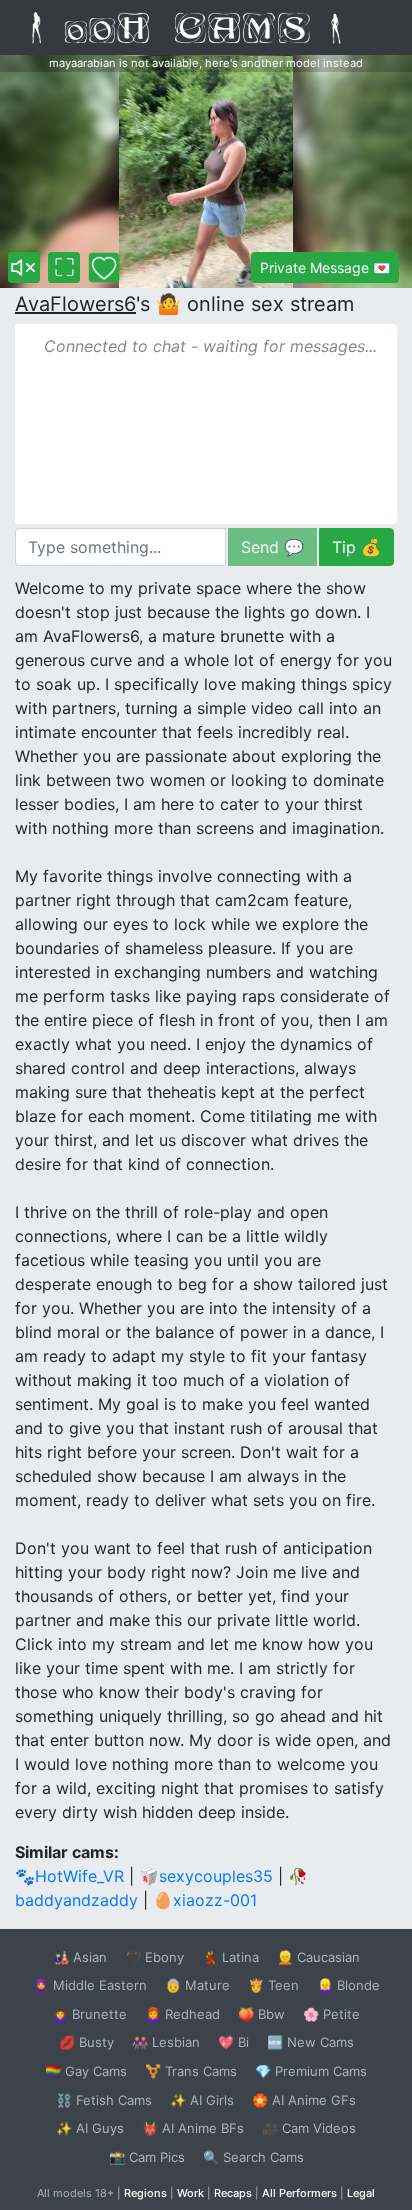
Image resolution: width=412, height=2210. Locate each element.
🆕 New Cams (310, 2042)
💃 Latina (230, 1957)
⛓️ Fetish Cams (104, 2100)
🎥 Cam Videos (309, 2128)
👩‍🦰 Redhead (182, 2014)
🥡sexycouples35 (206, 1876)
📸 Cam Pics (147, 2157)
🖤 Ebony (154, 1957)
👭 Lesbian (166, 2042)
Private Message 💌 (325, 267)
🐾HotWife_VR (69, 1876)
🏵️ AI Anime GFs (304, 2100)
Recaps (233, 2193)
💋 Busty (86, 2042)
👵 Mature (197, 1985)
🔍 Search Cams (253, 2157)
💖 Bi (233, 2042)
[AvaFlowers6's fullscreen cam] (64, 267)
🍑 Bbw (261, 2014)
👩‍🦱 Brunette (89, 2014)
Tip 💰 (356, 547)
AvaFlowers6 (75, 304)
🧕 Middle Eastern (90, 1985)
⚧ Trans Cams (191, 2071)
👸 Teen (273, 1985)
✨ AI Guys (90, 2128)
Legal (361, 2193)
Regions (145, 2193)
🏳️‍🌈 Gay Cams (86, 2071)
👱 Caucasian (318, 1957)
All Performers (299, 2193)
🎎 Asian (80, 1957)
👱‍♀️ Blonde (348, 1985)
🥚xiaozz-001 (205, 1900)
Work (190, 2193)
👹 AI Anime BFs (193, 2128)
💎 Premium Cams (311, 2071)
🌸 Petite (331, 2014)
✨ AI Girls (202, 2100)
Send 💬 (272, 547)
